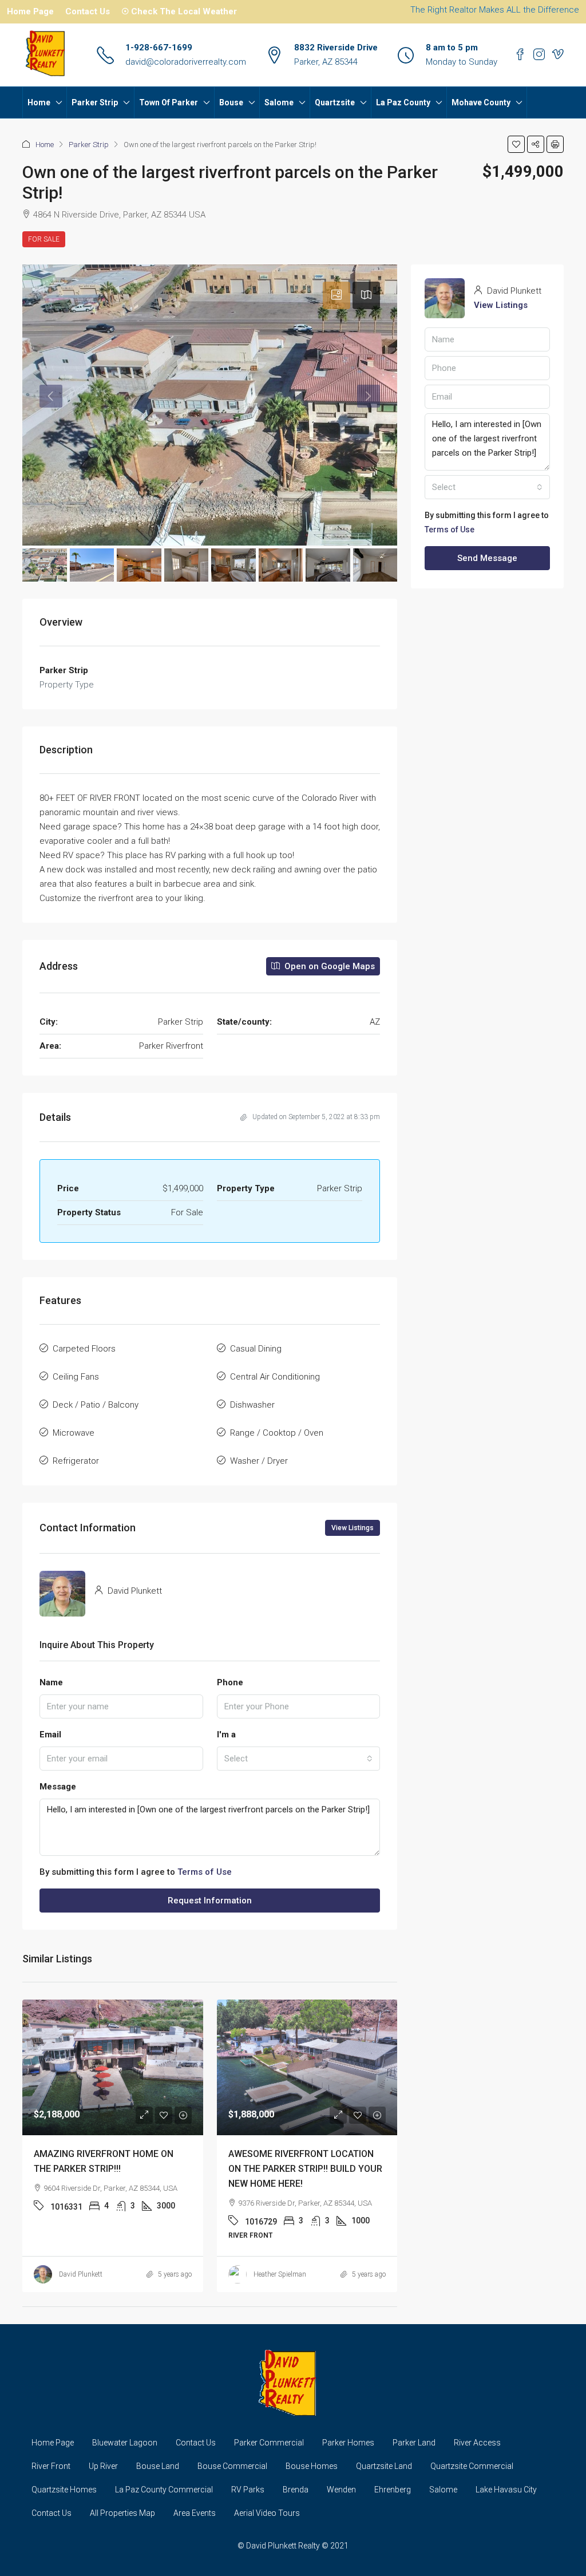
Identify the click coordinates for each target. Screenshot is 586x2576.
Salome (279, 102)
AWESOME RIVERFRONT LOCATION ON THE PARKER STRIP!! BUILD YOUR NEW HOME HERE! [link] (305, 2169)
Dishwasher (252, 1405)
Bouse (231, 102)
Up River (103, 2466)
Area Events (195, 2513)
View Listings (353, 1528)
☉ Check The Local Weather (179, 11)
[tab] (336, 295)
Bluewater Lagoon (125, 2443)
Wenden (341, 2490)
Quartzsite (335, 102)
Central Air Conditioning (275, 1377)
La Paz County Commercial (164, 2490)
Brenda (296, 2490)
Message (58, 1787)
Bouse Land (158, 2466)
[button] (516, 144)
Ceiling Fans (76, 1377)
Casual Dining (256, 1349)
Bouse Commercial (232, 2466)
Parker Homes (348, 2443)
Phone (230, 1682)
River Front (51, 2466)
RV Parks (248, 2490)
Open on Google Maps (328, 966)
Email (50, 1735)
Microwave (74, 1433)
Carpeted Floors (84, 1349)
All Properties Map (122, 2513)
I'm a (226, 1735)
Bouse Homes (312, 2466)
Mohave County (481, 102)
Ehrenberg (393, 2490)
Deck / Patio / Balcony (96, 1405)
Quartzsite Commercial (472, 2466)
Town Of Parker (169, 102)
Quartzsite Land (384, 2466)
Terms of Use (205, 1872)
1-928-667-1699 (159, 48)
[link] (113, 2067)
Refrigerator (76, 1461)
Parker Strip (95, 102)
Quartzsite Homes (64, 2490)
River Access (477, 2443)
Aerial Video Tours (267, 2513)
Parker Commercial (269, 2443)
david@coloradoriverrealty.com (186, 62)
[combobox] (299, 1759)
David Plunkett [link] (81, 2274)
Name (51, 1682)
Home (39, 102)
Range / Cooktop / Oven (277, 1433)
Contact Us (88, 11)
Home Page (30, 11)
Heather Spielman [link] (280, 2274)
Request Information (210, 1901)
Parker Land (414, 2443)
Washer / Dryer (259, 1461)
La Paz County (403, 102)
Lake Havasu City (506, 2490)
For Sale (44, 239)
